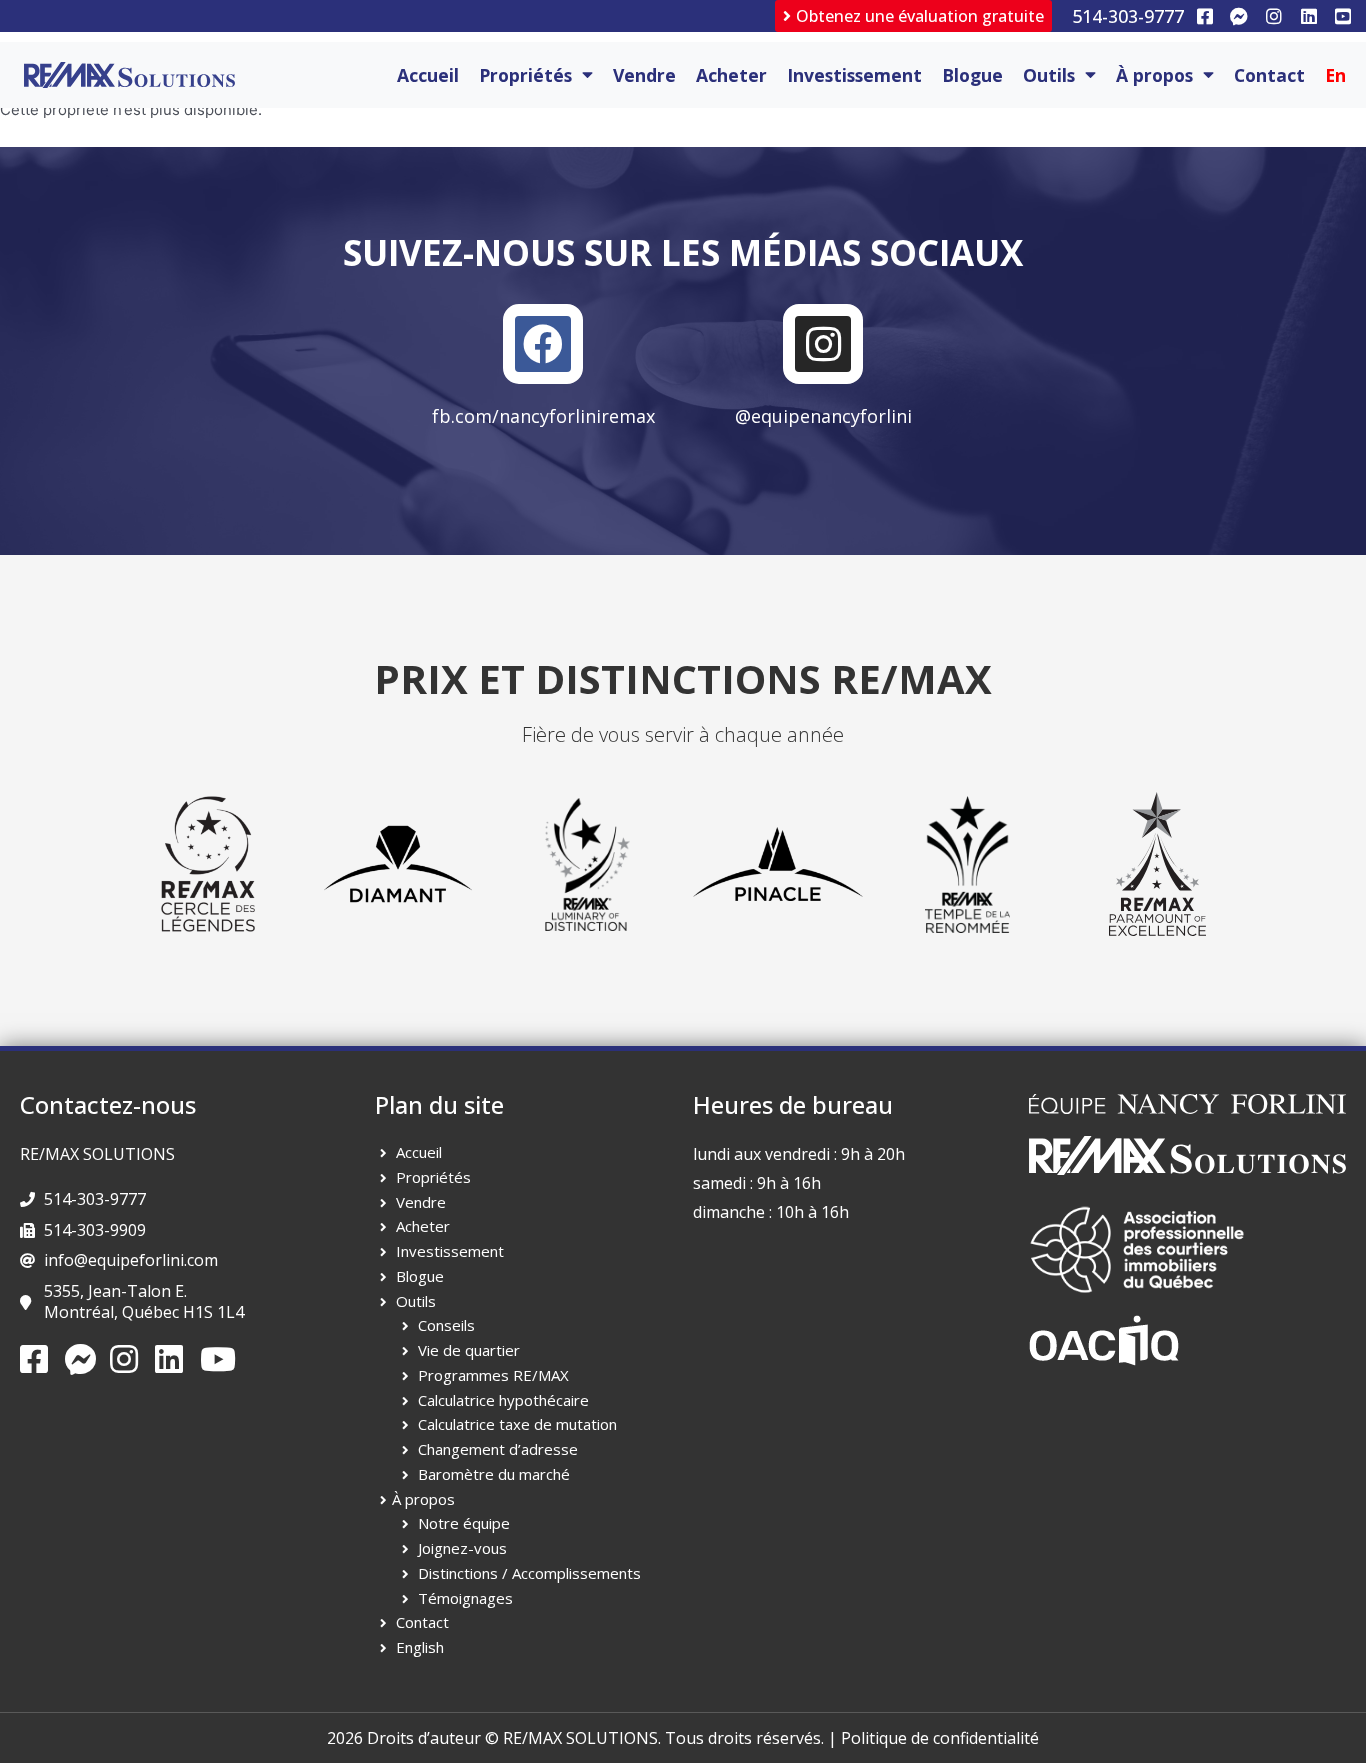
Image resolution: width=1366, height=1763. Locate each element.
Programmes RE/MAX (493, 1375)
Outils (1049, 75)
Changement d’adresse (498, 1449)
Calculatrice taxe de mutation (517, 1424)
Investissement (854, 75)
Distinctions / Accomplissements (529, 1573)
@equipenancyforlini (823, 416)
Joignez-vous (462, 1548)
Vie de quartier (469, 1350)
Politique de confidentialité (940, 1738)
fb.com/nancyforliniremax (543, 416)
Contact (1269, 75)
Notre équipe (464, 1523)
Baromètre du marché (494, 1474)
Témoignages (465, 1598)
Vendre (644, 75)
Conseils (446, 1325)
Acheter (731, 75)
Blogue (972, 75)
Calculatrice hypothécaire (503, 1400)
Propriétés (525, 75)
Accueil (428, 75)
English (420, 1647)
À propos (1154, 75)
